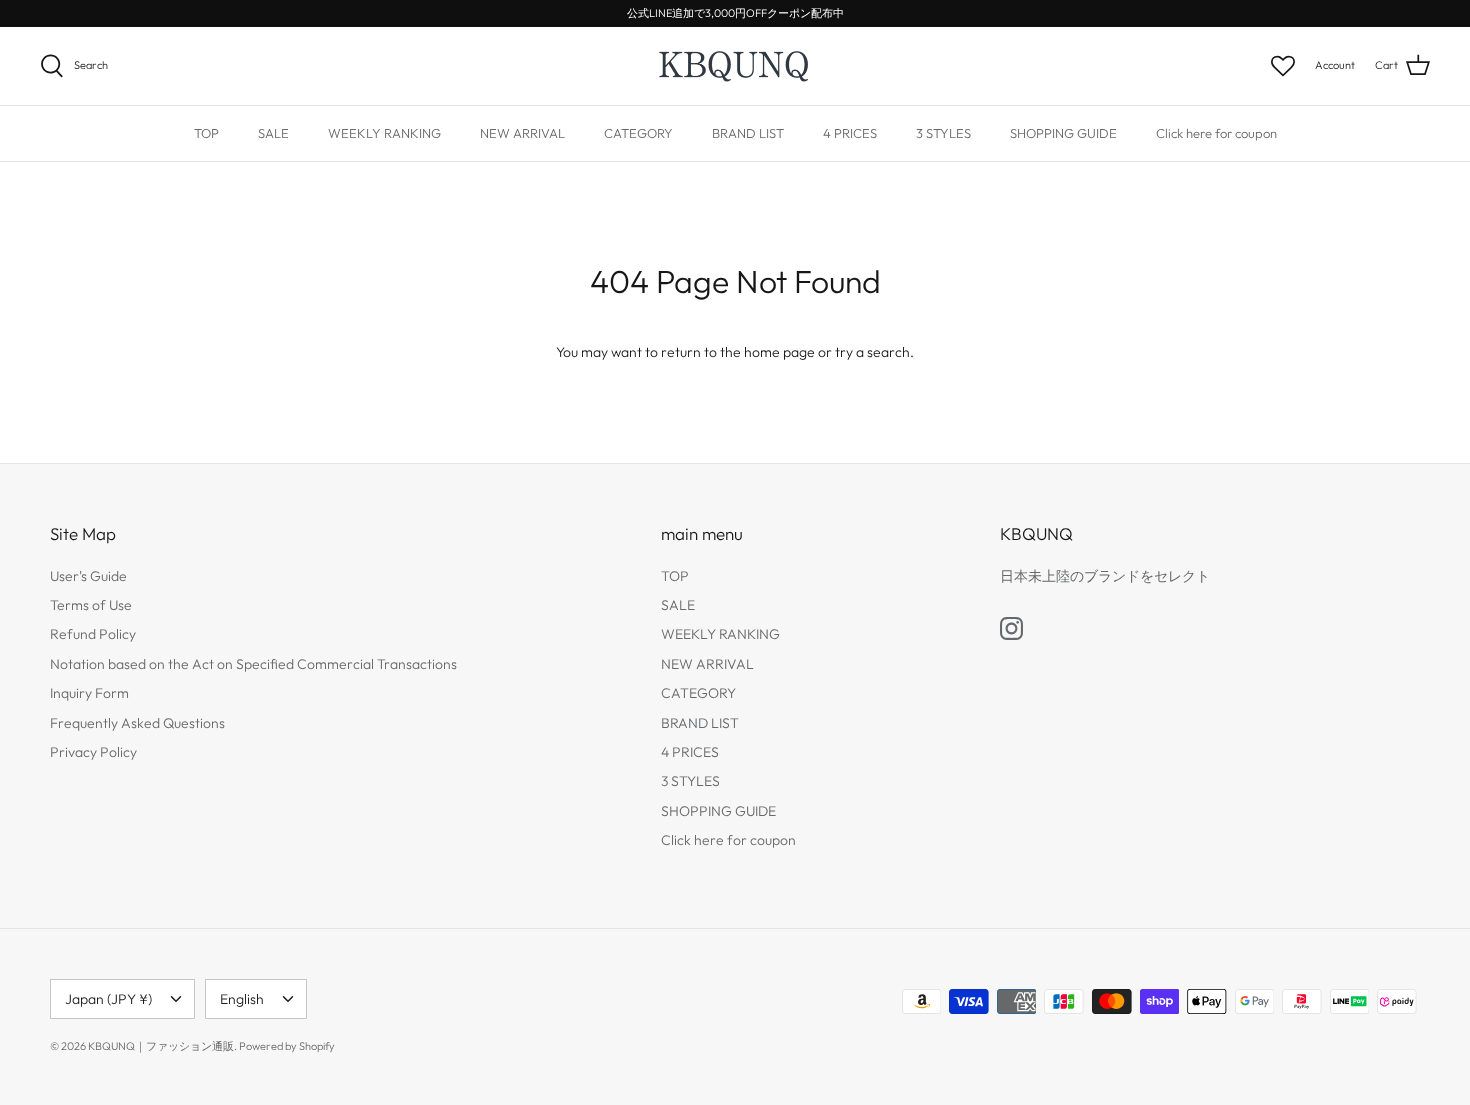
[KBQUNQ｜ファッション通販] (735, 66)
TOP (206, 133)
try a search (872, 352)
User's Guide (88, 576)
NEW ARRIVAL (522, 133)
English (242, 999)
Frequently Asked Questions (137, 723)
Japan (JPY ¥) (108, 999)
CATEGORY (638, 133)
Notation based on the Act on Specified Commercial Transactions (253, 664)
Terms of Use (91, 605)
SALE (273, 133)
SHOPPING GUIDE (1063, 133)
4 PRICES (850, 133)
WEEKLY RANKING (384, 133)
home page (779, 352)
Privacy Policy (93, 752)
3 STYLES (943, 133)
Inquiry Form (89, 693)
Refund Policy (93, 634)
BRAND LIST (748, 133)
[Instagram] (1011, 628)
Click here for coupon (1216, 133)
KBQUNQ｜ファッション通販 (161, 1046)
